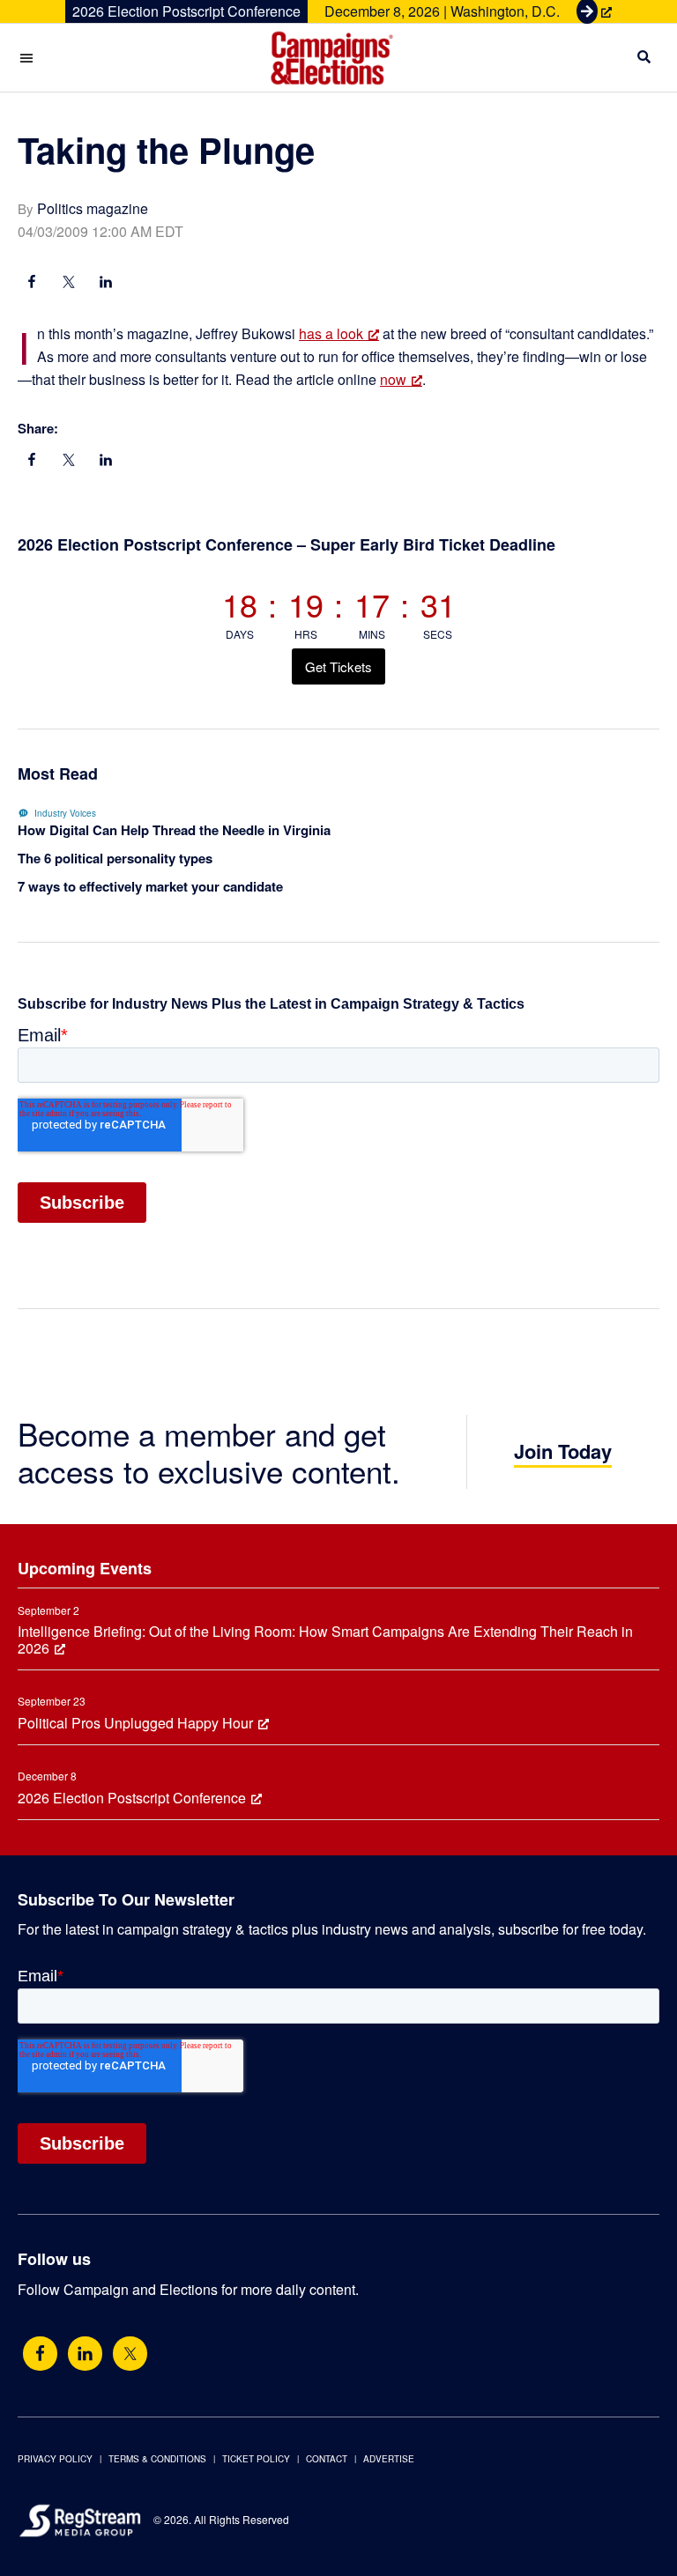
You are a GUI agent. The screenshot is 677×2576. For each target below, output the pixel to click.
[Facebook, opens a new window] (32, 284)
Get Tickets (338, 666)
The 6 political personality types (115, 858)
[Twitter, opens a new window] (130, 2354)
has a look (331, 333)
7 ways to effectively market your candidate (150, 886)
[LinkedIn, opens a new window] (106, 284)
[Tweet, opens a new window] (69, 284)
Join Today (563, 1451)
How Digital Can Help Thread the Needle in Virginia (174, 830)
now (393, 379)
